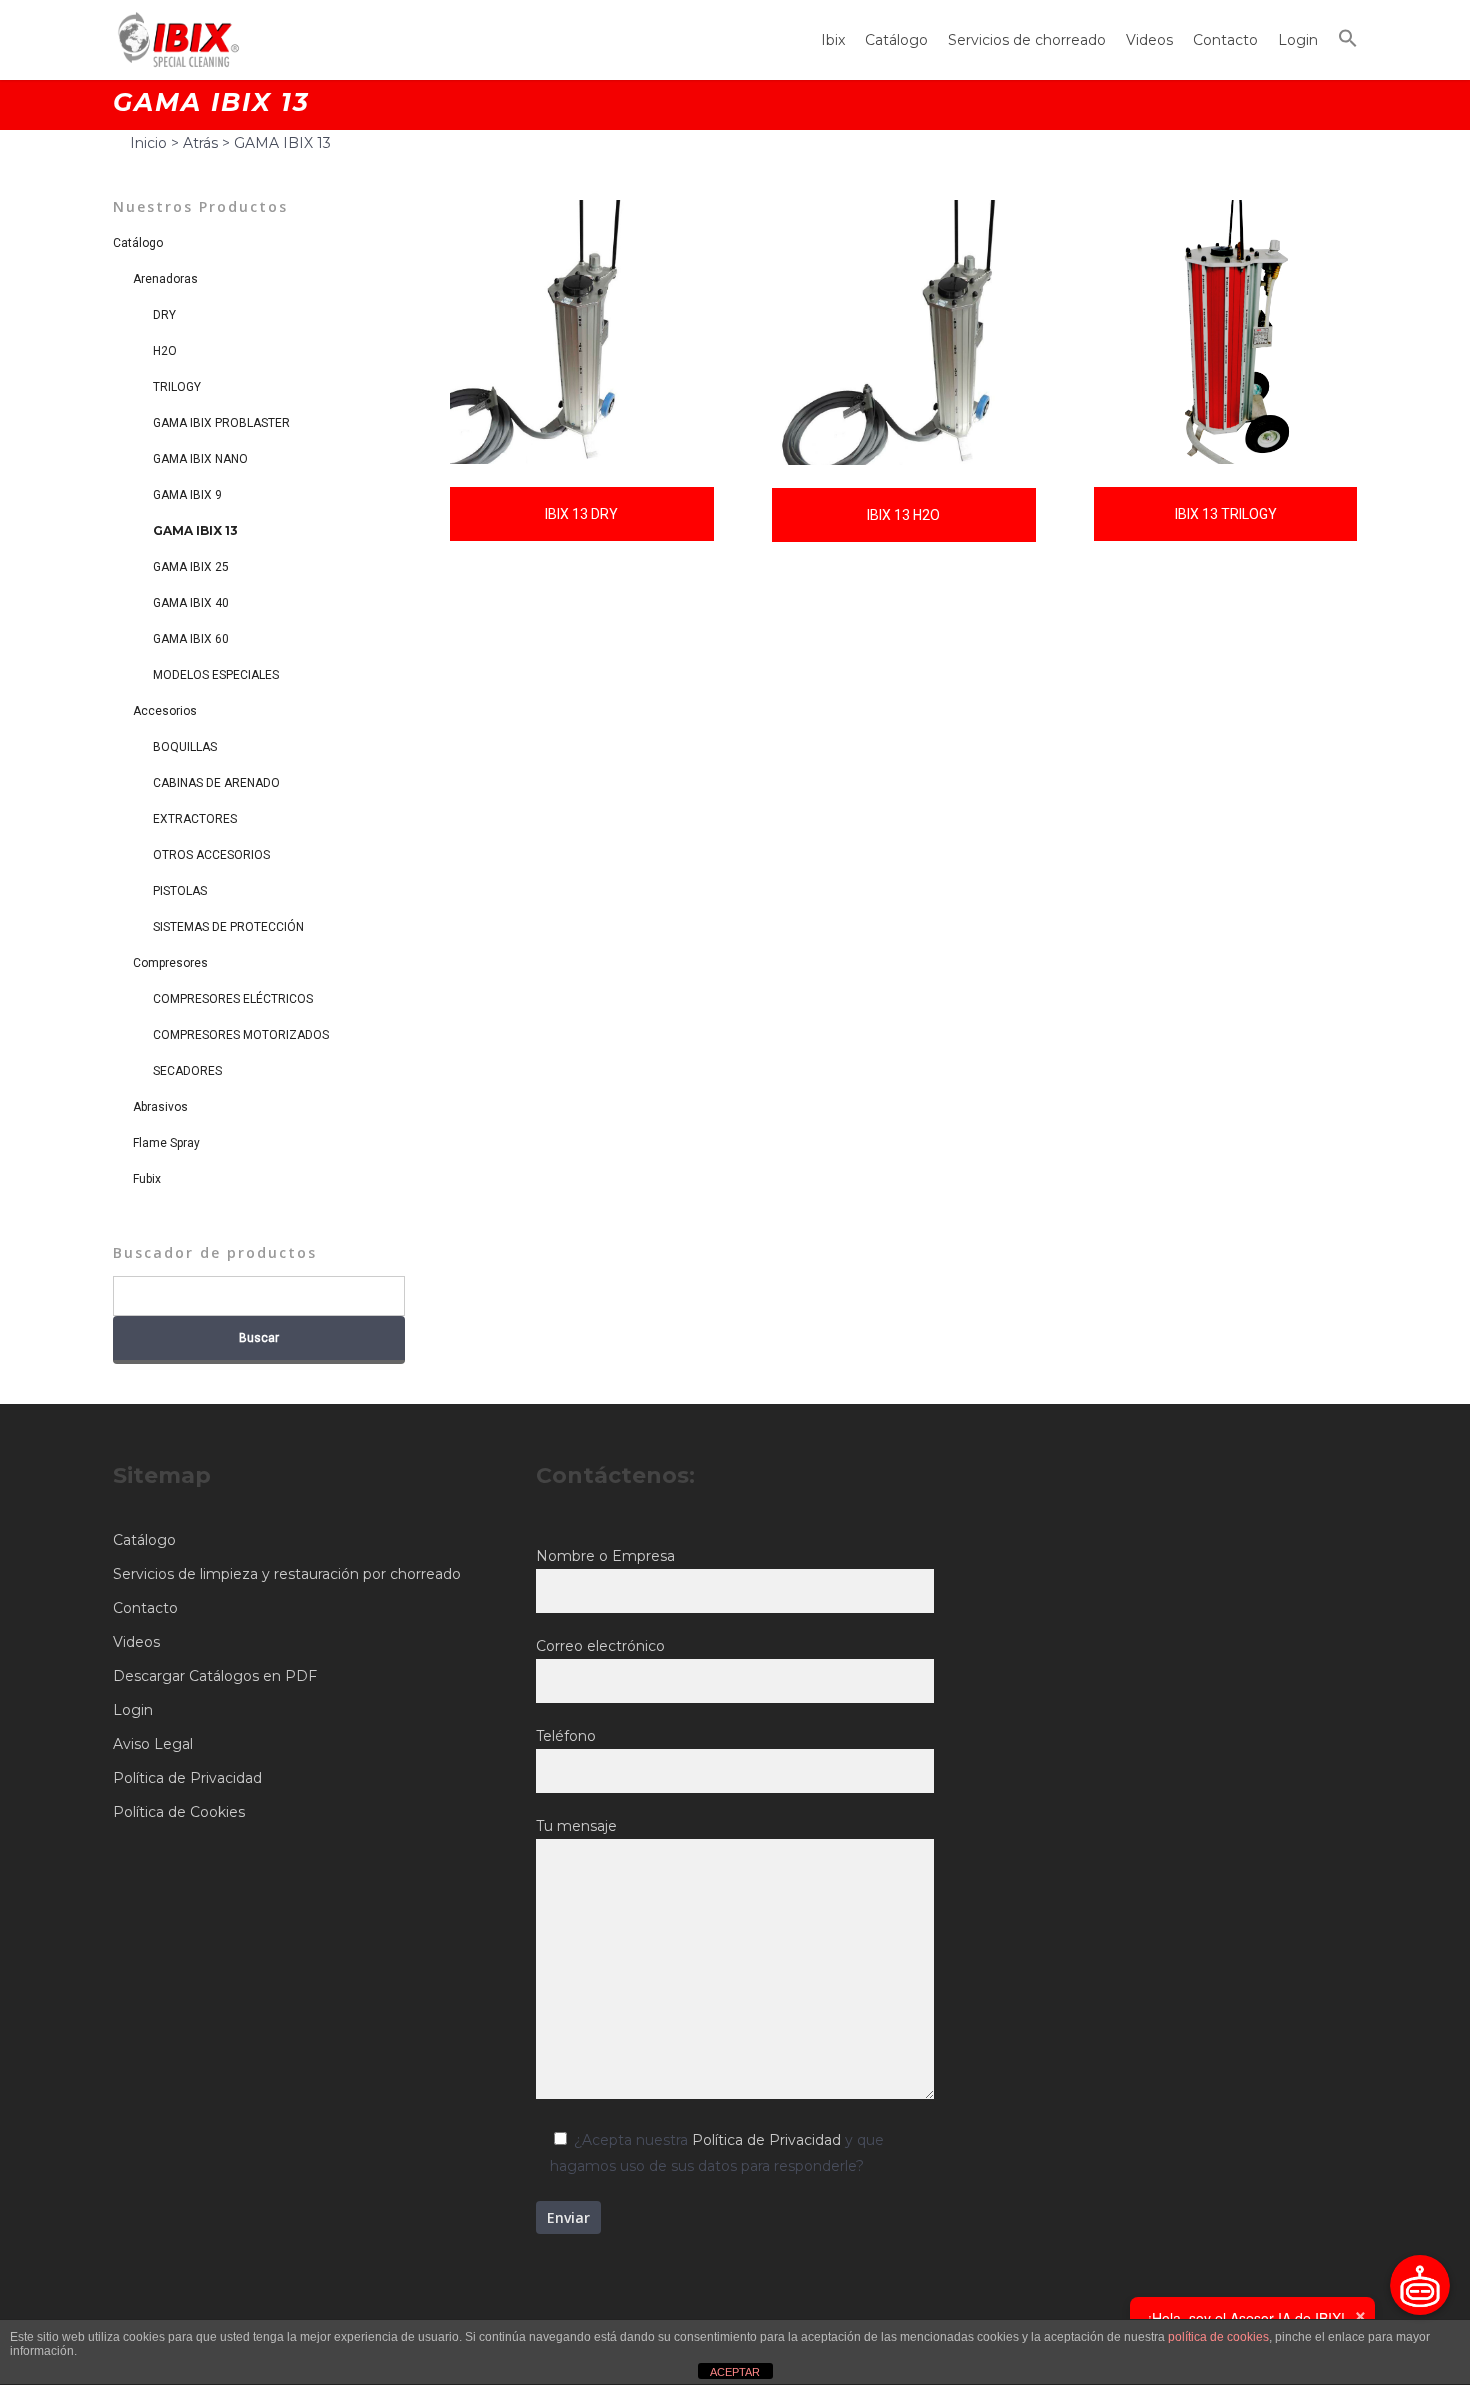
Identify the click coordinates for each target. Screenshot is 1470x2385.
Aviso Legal (153, 1744)
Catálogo (896, 40)
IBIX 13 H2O (903, 515)
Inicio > (156, 143)
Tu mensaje (576, 1826)
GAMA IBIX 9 (187, 495)
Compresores (170, 963)
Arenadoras (165, 279)
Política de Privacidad (187, 1778)
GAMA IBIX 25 (191, 567)
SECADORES (187, 1071)
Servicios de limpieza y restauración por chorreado (287, 1574)
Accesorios (165, 711)
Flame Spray (166, 1143)
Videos (1149, 40)
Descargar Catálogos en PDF (215, 1676)
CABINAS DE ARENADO (216, 783)
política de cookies (1218, 2337)
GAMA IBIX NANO (200, 459)
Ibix (833, 40)
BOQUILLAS (185, 747)
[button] (1348, 40)
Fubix (147, 1179)
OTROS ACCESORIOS (211, 855)
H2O (165, 351)
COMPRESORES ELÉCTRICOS (233, 999)
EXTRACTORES (195, 819)
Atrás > (208, 143)
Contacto (1225, 40)
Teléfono (566, 1736)
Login (1298, 40)
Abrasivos (160, 1107)
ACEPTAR (735, 2372)
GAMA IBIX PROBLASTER (221, 423)
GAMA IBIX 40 (191, 603)
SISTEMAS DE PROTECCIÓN (228, 927)
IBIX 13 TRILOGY (1226, 514)
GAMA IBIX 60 (191, 639)
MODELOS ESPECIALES (216, 675)
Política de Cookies (179, 1812)
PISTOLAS (180, 891)
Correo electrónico (600, 1646)
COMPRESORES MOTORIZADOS (241, 1035)
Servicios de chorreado (1027, 40)
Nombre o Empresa (605, 1556)
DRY (164, 315)
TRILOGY (177, 387)
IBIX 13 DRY (581, 514)
